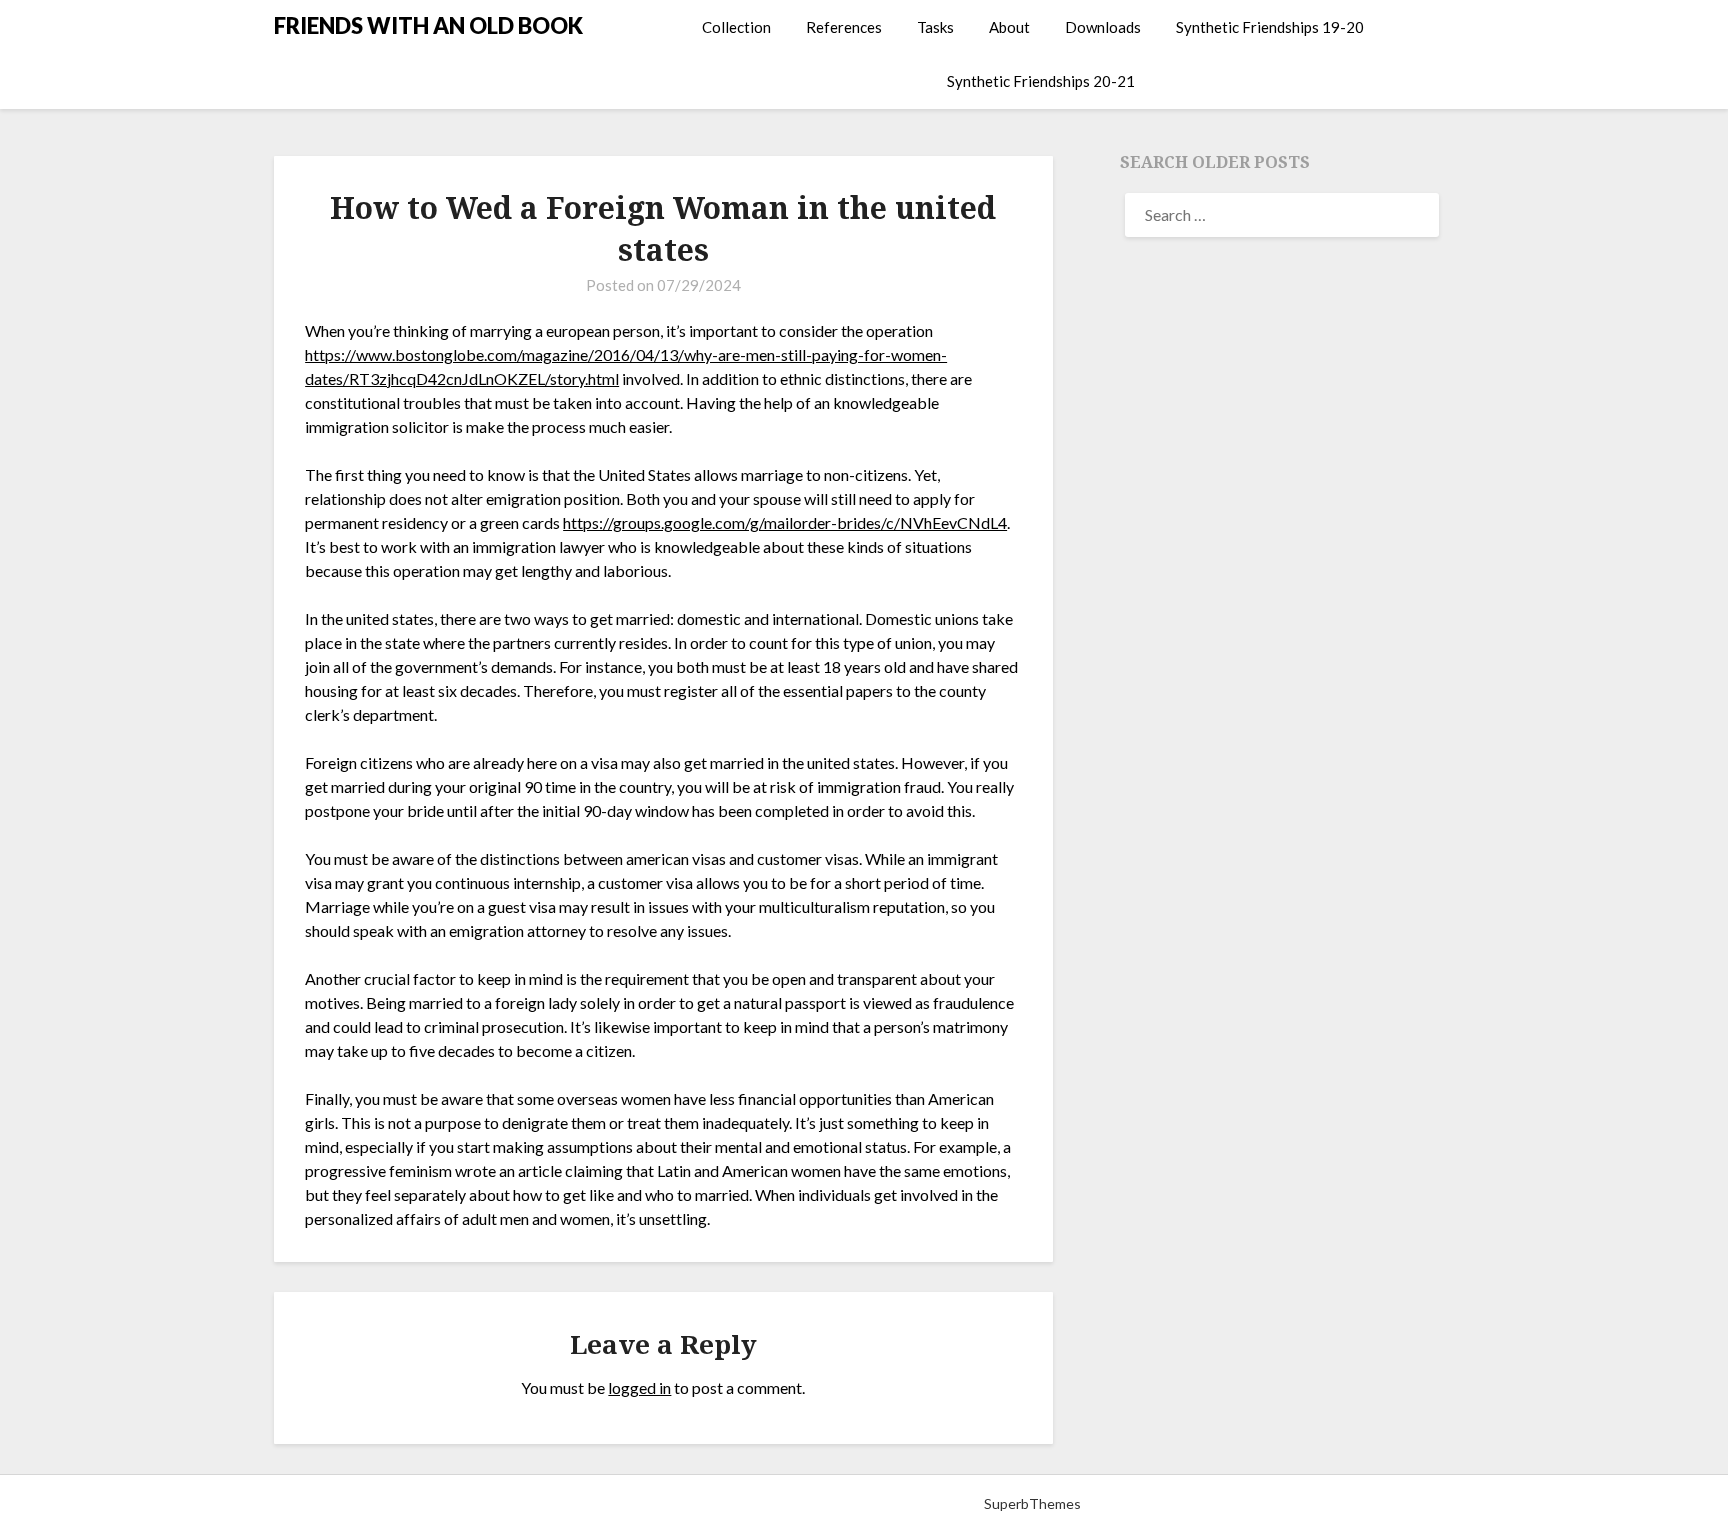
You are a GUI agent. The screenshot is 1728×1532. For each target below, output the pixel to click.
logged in (639, 1387)
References (844, 27)
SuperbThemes (1032, 1503)
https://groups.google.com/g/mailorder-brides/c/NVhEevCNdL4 (785, 522)
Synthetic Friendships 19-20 (1270, 27)
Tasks (935, 27)
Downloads (1103, 27)
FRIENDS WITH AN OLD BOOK (428, 25)
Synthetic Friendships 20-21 (1041, 81)
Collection (736, 27)
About (1009, 27)
